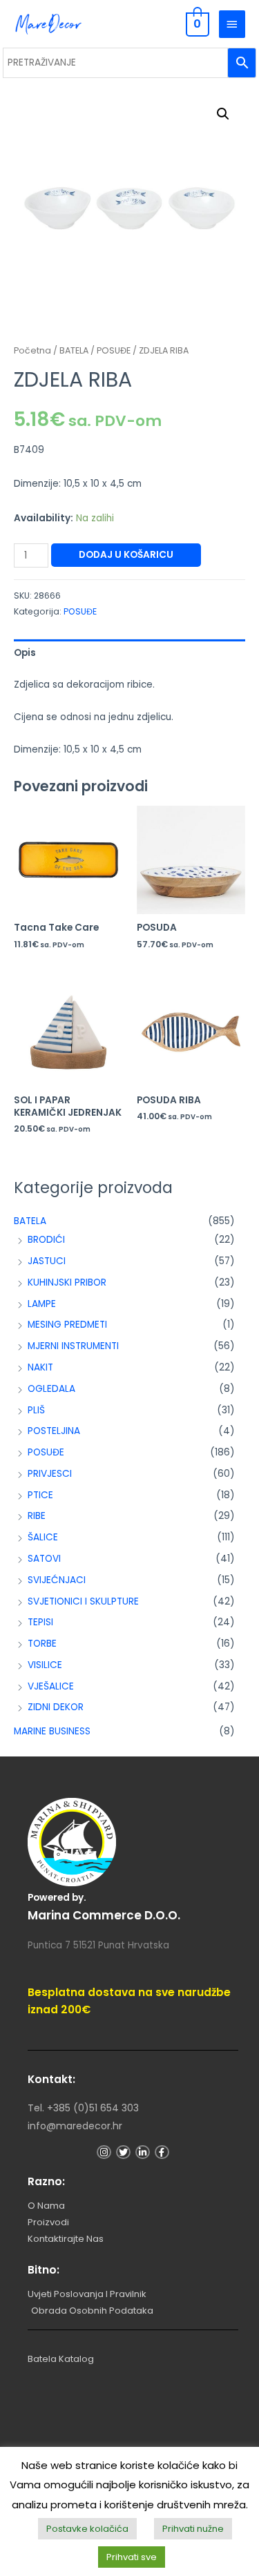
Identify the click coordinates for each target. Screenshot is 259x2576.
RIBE (37, 1516)
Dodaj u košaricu (126, 555)
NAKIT (40, 1367)
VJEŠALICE (51, 1686)
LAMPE (42, 1304)
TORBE (42, 1644)
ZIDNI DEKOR (56, 1707)
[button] (223, 114)
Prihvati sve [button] (132, 2557)
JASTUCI (47, 1261)
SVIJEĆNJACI (57, 1580)
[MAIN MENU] (232, 24)
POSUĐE (46, 1452)
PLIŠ (36, 1410)
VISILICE (45, 1665)
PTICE (40, 1495)
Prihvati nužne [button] (193, 2529)
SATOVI (44, 1559)
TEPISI (40, 1622)
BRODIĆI (46, 1240)
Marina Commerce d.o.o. (104, 1915)
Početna (32, 350)
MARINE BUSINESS (52, 1731)
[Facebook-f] (162, 2152)
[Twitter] (123, 2152)
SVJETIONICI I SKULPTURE (83, 1601)
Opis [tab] (25, 653)
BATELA (30, 1221)
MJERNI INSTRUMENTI (73, 1346)
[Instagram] (104, 2152)
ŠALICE (43, 1537)
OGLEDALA (51, 1389)
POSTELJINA (54, 1431)
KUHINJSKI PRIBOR (67, 1282)
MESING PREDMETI (67, 1325)
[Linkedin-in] (143, 2152)
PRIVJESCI (50, 1474)
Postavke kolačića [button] (87, 2529)
